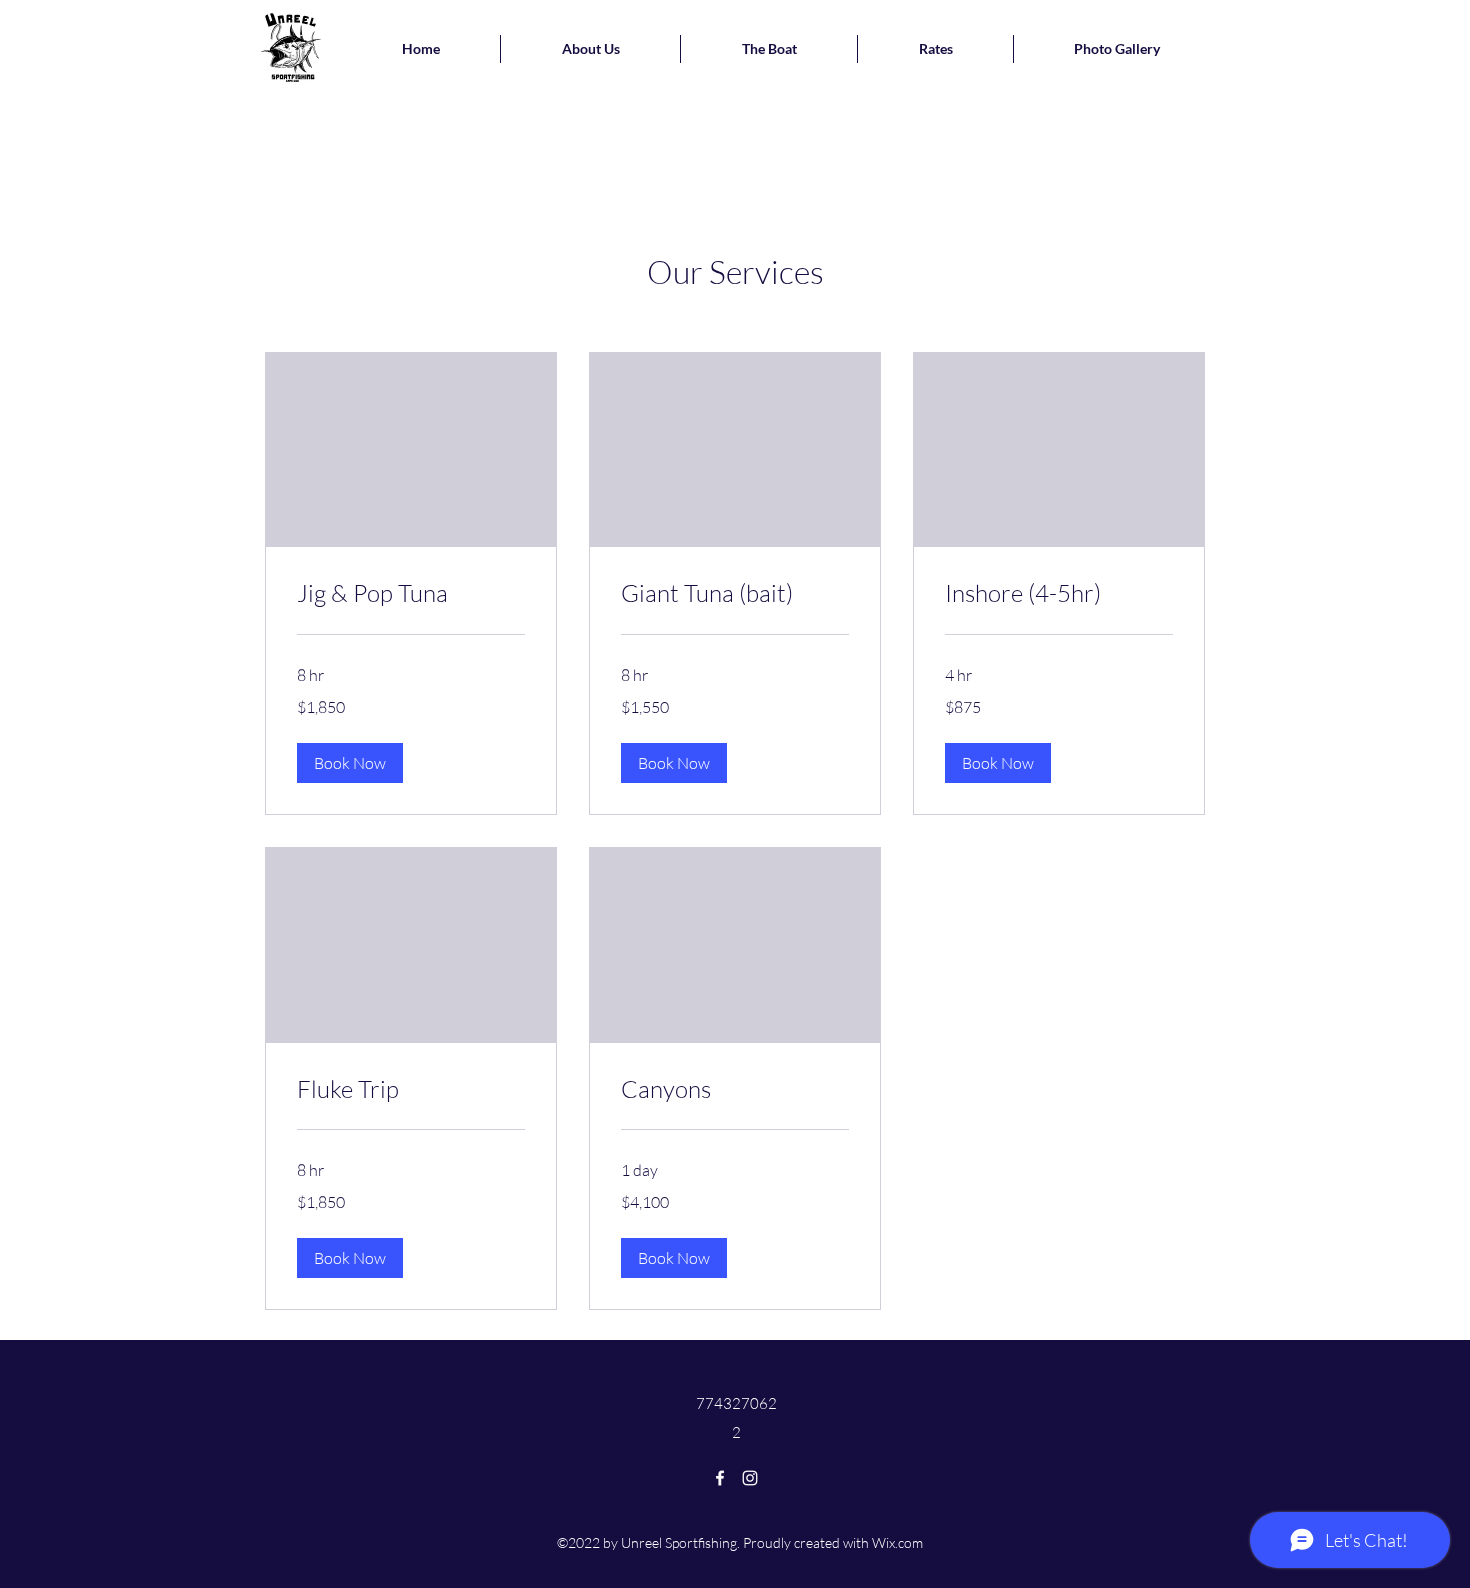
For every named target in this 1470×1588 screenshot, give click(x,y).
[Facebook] (720, 1478)
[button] (350, 763)
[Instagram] (750, 1478)
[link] (411, 594)
